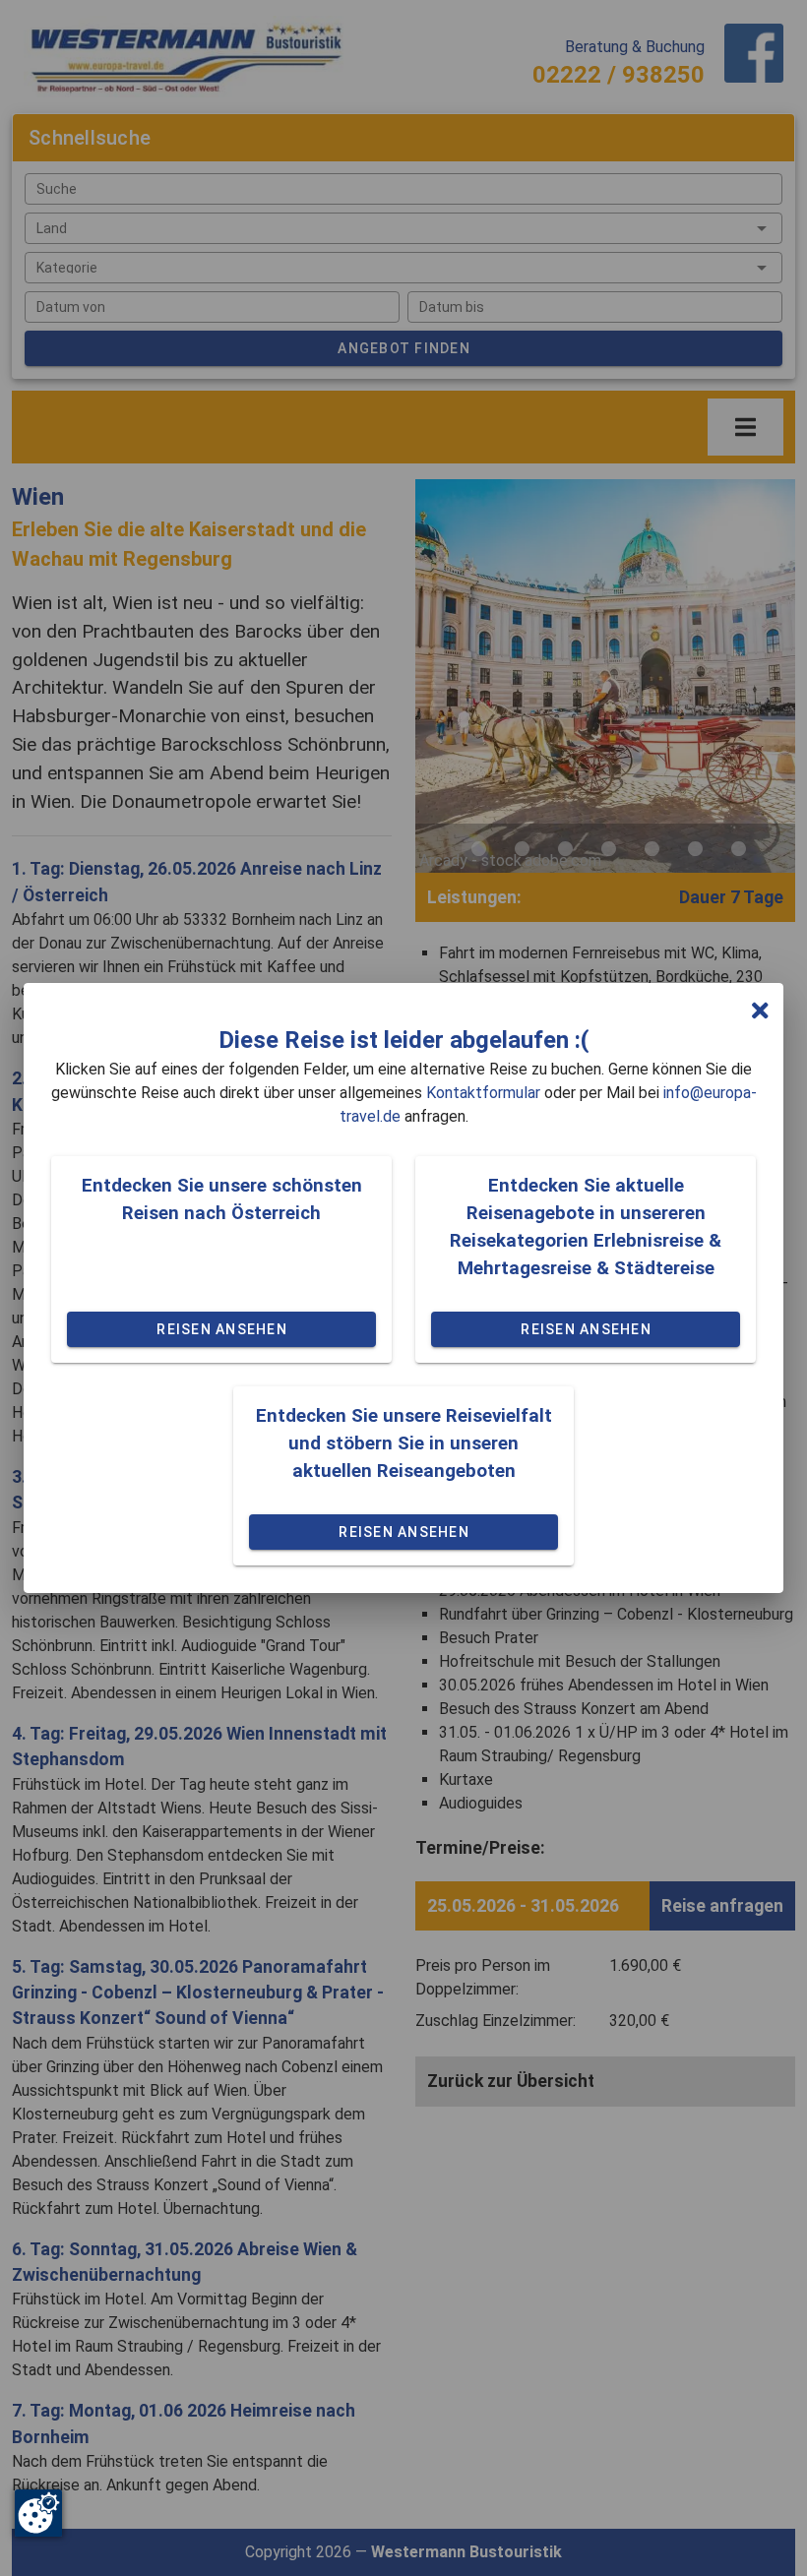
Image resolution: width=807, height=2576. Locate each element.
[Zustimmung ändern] (38, 2513)
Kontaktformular (483, 1093)
